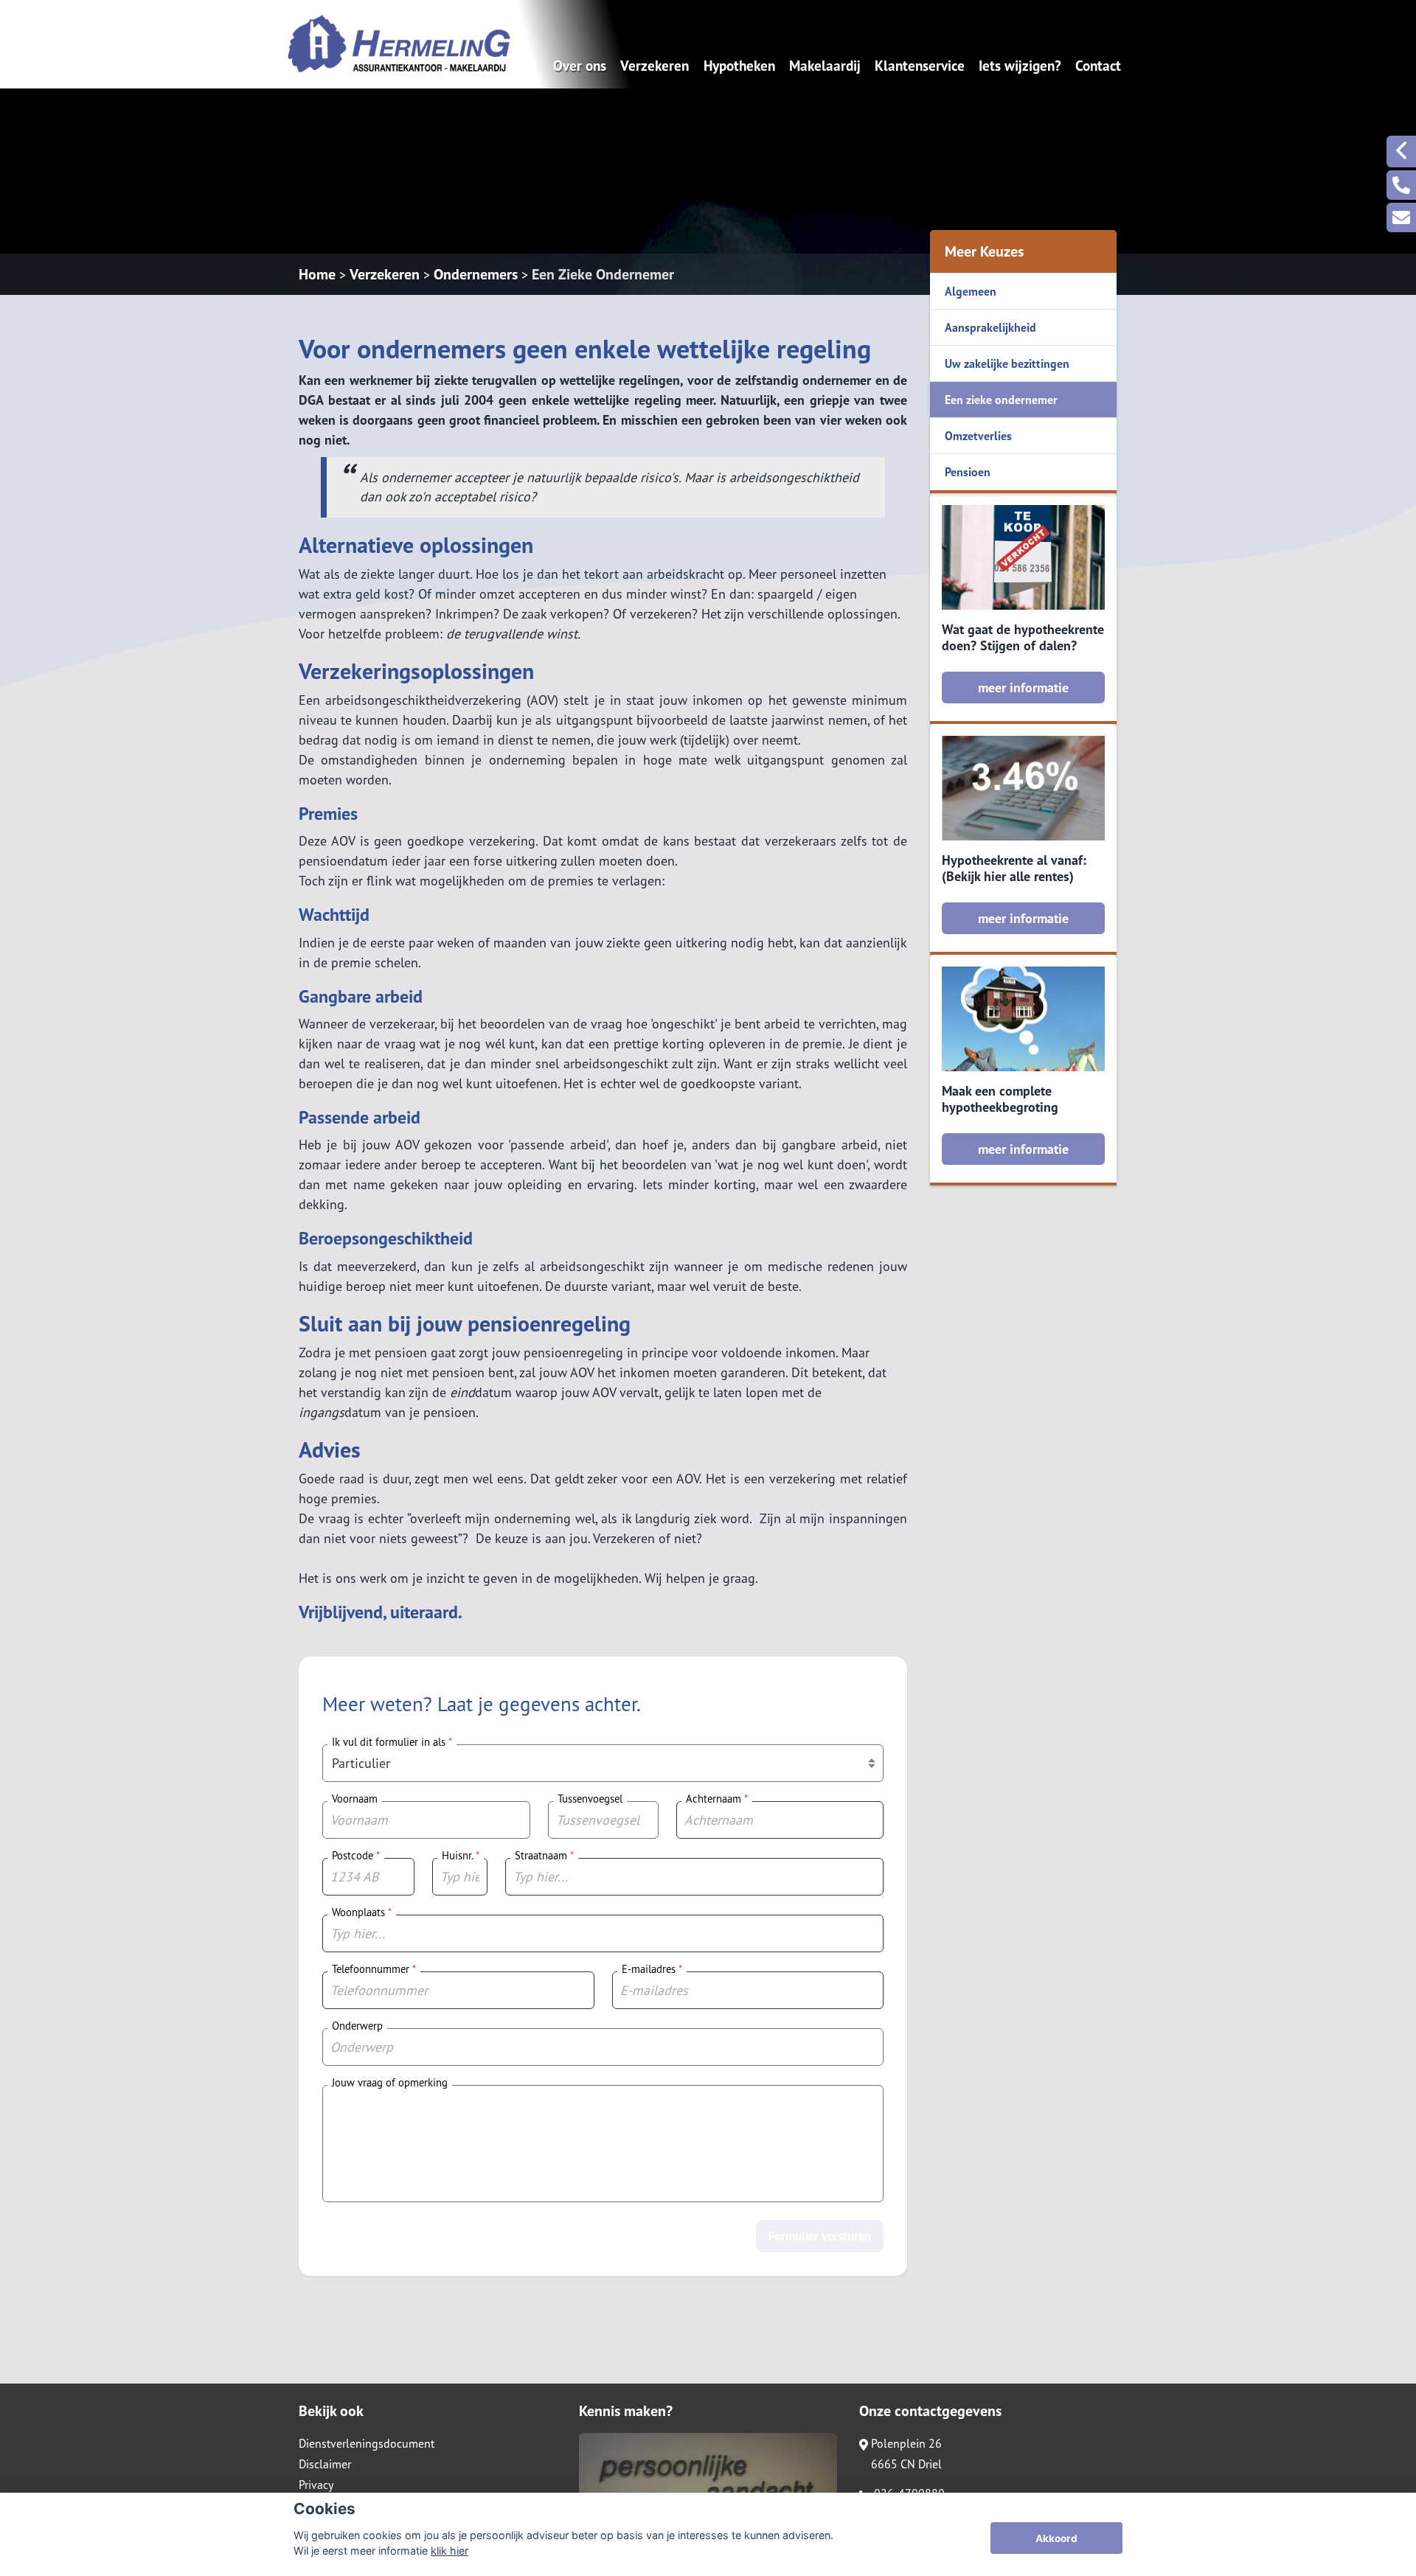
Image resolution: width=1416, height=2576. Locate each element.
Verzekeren (655, 65)
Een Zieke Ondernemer (603, 274)
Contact (1098, 65)
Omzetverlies (978, 436)
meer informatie (1023, 687)
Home (317, 274)
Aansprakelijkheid (990, 327)
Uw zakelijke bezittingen (1007, 363)
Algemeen (971, 291)
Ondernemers (476, 274)
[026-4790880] (1401, 185)
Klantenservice (920, 65)
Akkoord (1056, 2538)
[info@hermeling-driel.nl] (1401, 217)
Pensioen (968, 472)
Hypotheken (739, 65)
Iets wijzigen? (1020, 65)
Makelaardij (825, 65)
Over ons (580, 65)
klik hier (450, 2551)
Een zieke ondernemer (1001, 400)
